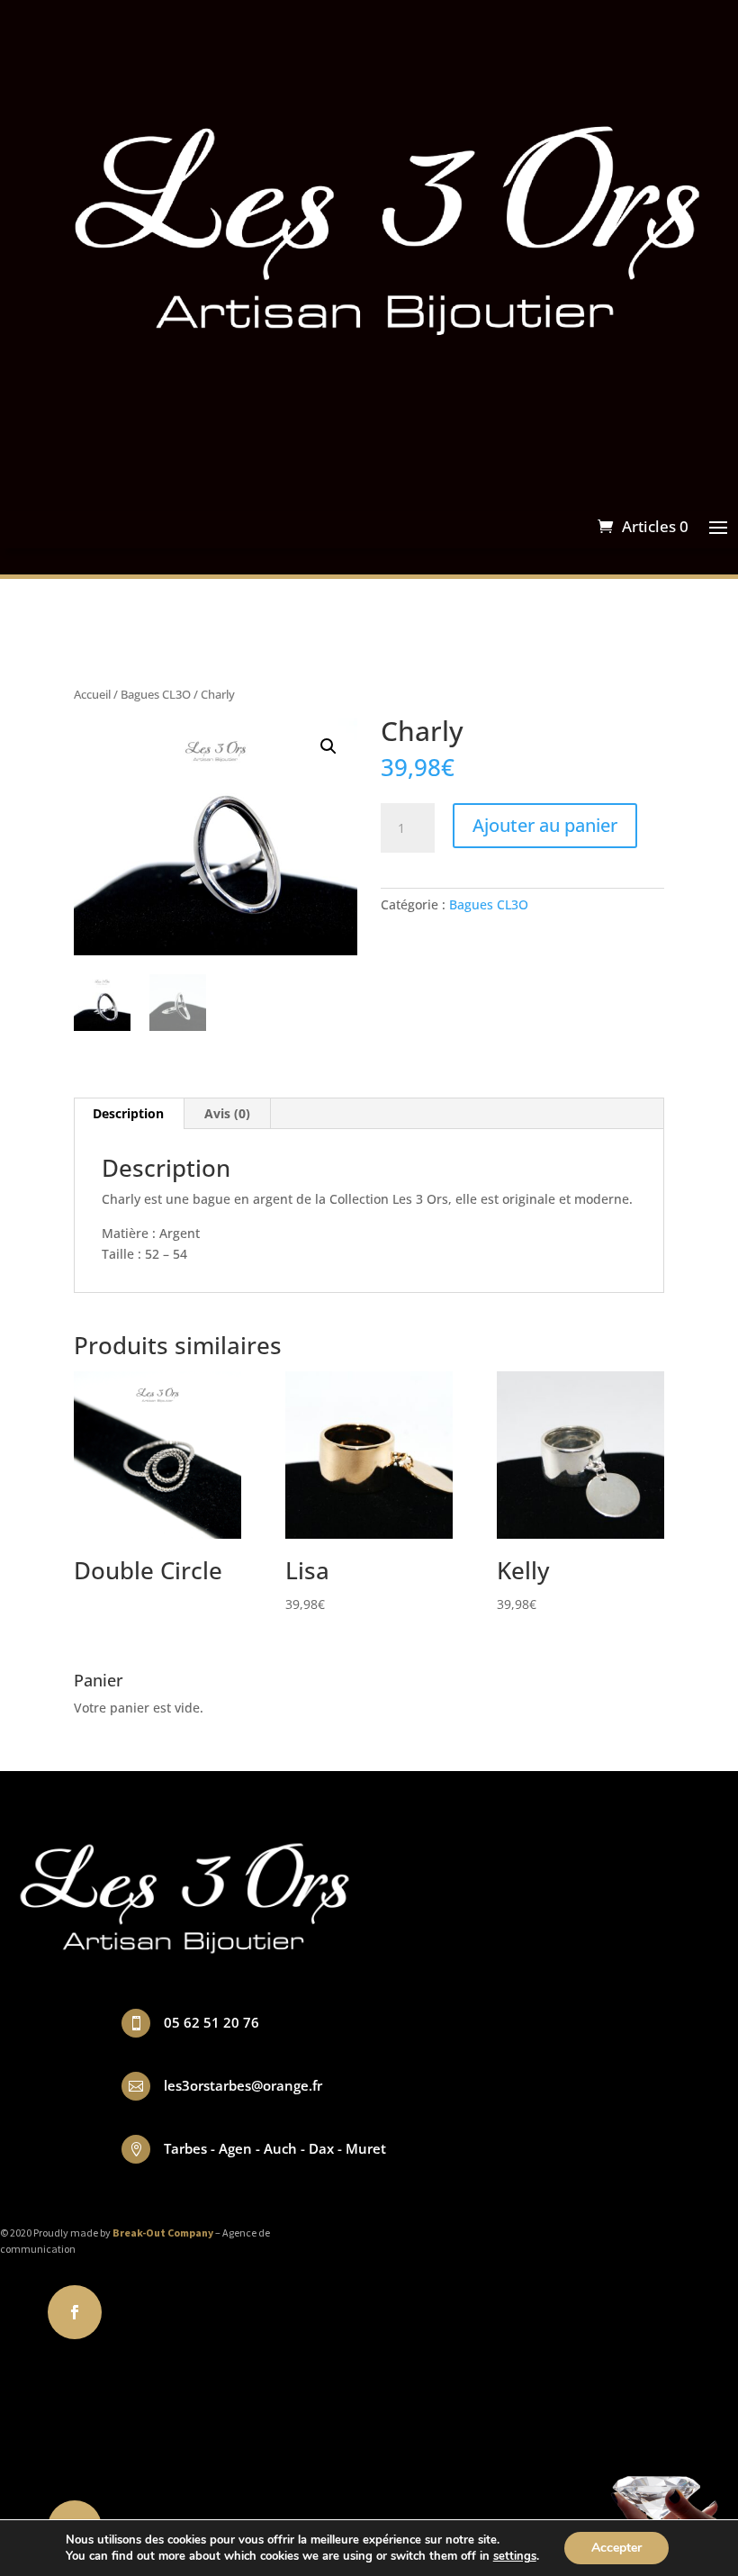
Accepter (616, 2548)
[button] (328, 746)
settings (515, 2556)
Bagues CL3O (156, 694)
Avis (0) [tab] (227, 1113)
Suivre (140, 2311)
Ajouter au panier (545, 825)
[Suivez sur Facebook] (75, 2312)
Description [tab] (128, 1113)
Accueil (92, 694)
